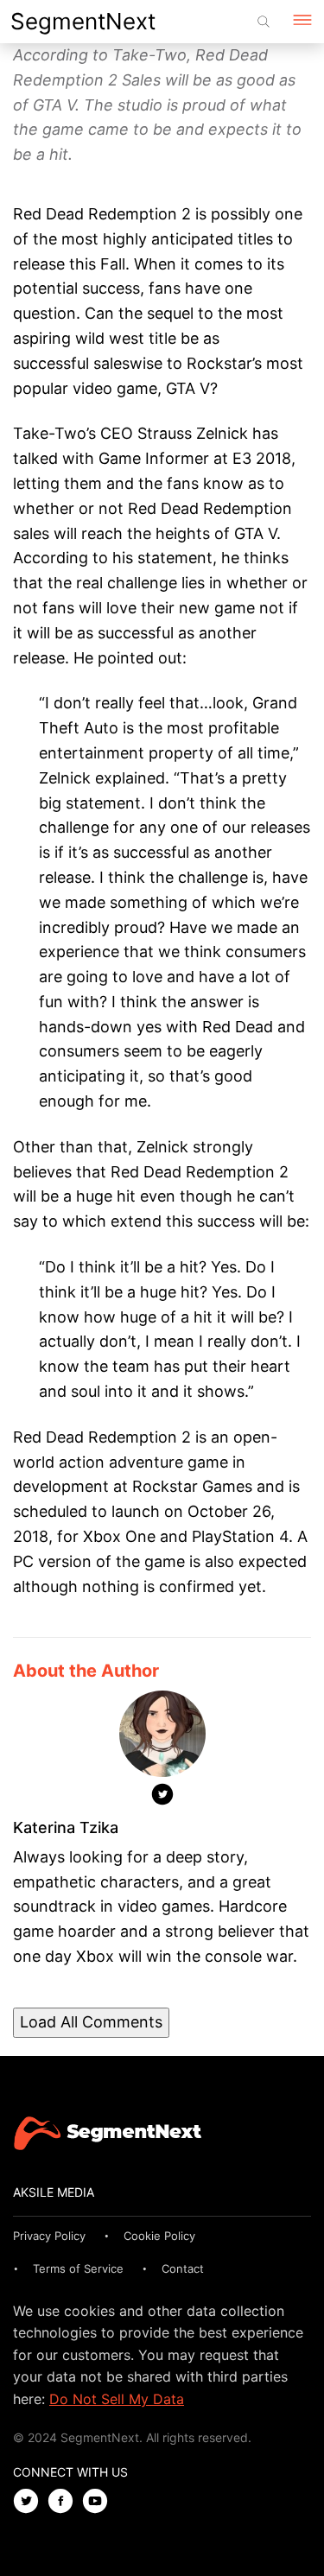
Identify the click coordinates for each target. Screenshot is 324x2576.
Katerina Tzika (66, 1827)
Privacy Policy (49, 2236)
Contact (183, 2268)
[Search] (264, 22)
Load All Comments (91, 2022)
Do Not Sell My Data (117, 2399)
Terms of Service (78, 2268)
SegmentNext (83, 21)
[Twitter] (162, 1798)
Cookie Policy (159, 2236)
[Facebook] (65, 2502)
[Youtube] (99, 2502)
